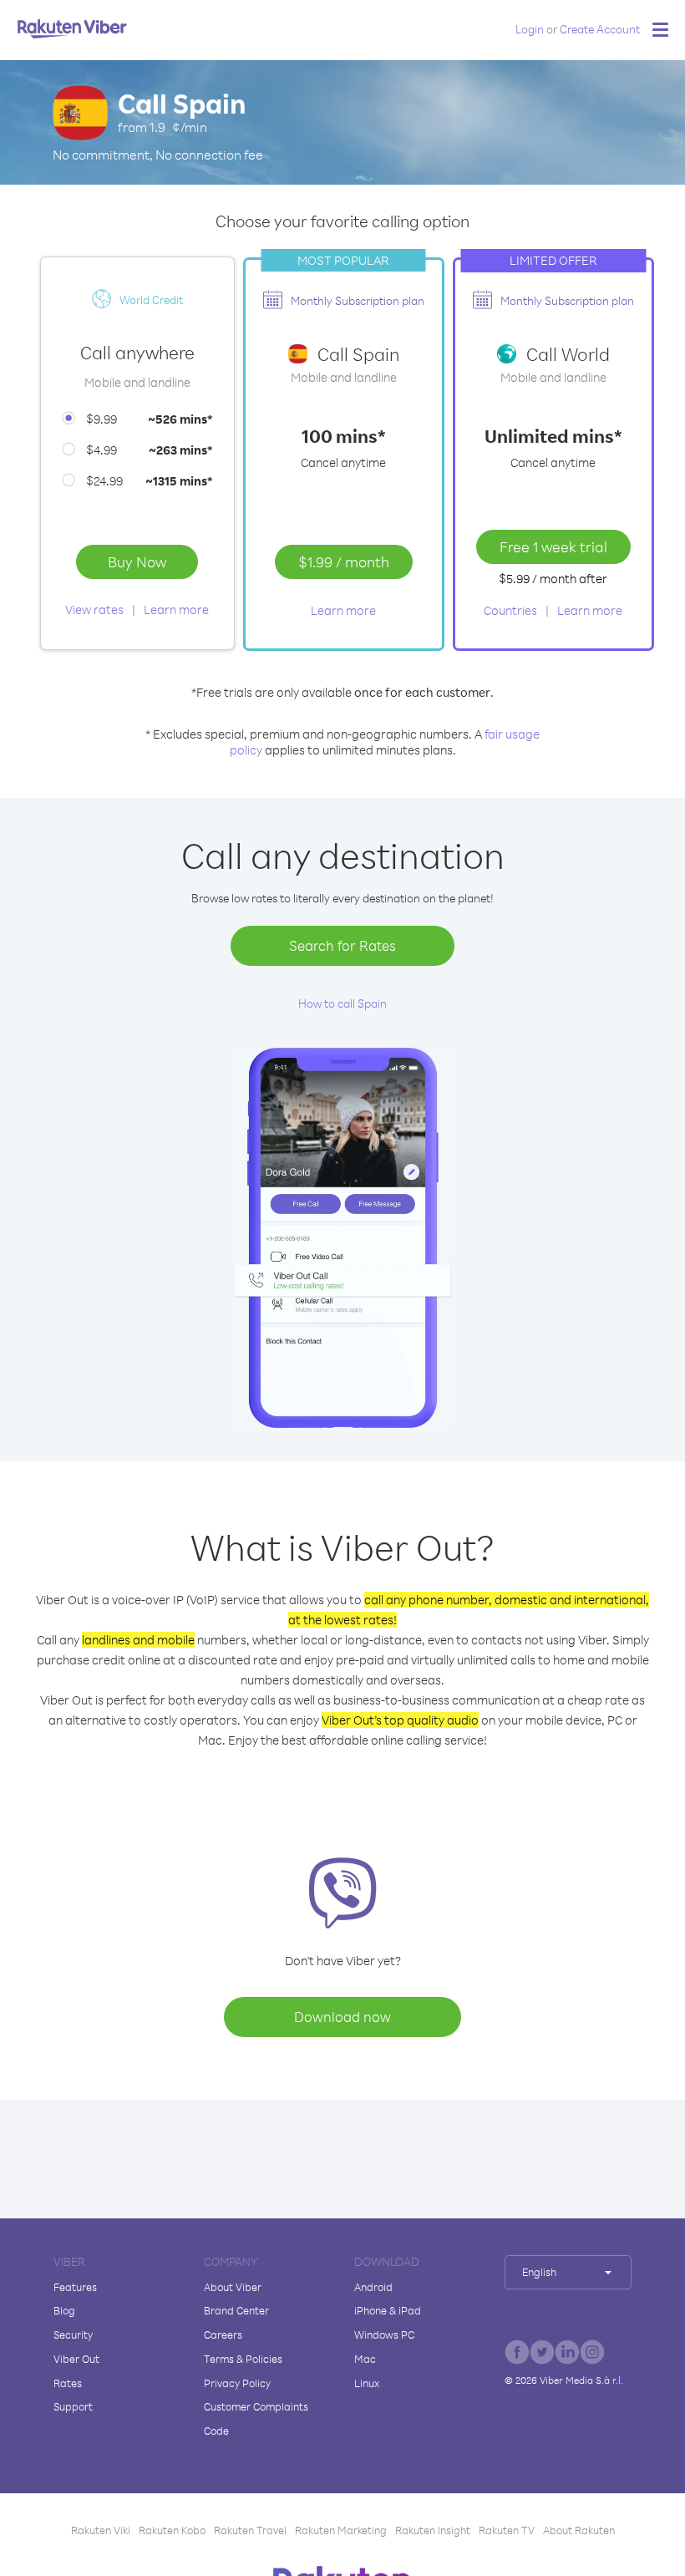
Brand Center (236, 2310)
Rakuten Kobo (172, 2530)
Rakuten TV (507, 2530)
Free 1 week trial (553, 546)
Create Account (600, 29)
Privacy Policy (237, 2383)
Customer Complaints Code (256, 2418)
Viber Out (76, 2359)
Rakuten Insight (433, 2530)
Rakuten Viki (101, 2530)
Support (73, 2406)
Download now (342, 2017)
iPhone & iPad (388, 2310)
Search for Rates (342, 945)
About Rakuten (579, 2530)
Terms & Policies (243, 2359)
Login (530, 29)
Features (75, 2287)
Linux (367, 2383)
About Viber (233, 2287)
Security (73, 2335)
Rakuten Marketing (341, 2530)
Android (373, 2287)
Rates (68, 2383)
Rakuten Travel (250, 2530)
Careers (223, 2335)
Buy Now (137, 561)
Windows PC (384, 2335)
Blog (64, 2310)
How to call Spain (342, 1003)
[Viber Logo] (72, 28)
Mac (365, 2359)
